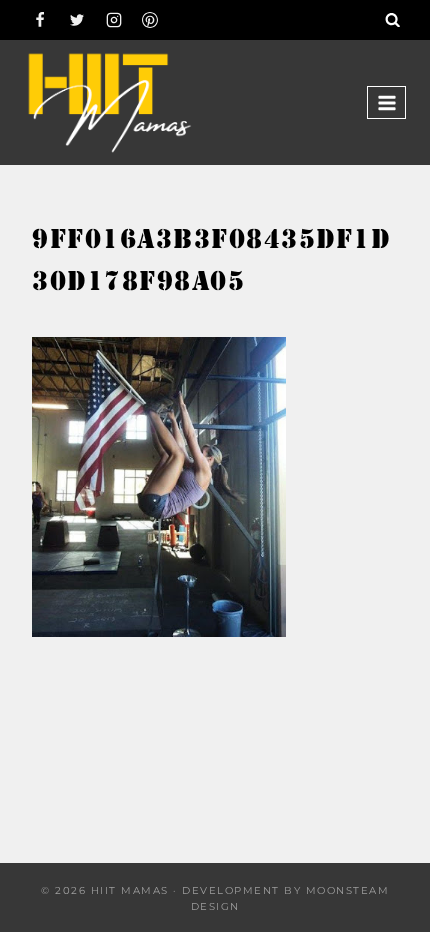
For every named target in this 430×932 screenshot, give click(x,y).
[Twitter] (77, 20)
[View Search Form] (393, 20)
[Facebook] (40, 20)
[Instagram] (114, 20)
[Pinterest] (150, 20)
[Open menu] (386, 102)
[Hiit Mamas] (109, 102)
